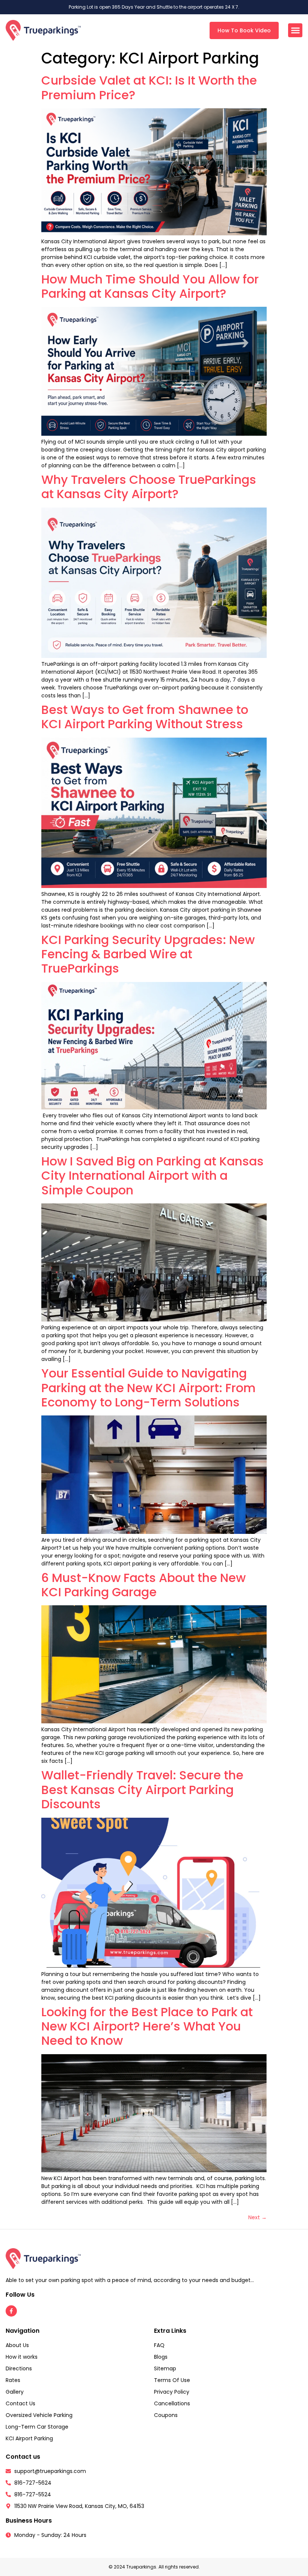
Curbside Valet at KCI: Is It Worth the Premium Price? (149, 87)
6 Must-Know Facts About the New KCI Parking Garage (143, 1585)
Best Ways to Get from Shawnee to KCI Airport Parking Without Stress (145, 717)
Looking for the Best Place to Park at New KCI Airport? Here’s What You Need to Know (147, 2026)
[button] (295, 30)
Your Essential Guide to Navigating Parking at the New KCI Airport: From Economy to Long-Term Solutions (149, 1388)
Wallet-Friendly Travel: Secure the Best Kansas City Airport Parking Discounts (142, 1790)
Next (257, 2217)
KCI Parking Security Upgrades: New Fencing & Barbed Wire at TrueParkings (148, 954)
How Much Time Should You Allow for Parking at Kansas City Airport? (150, 286)
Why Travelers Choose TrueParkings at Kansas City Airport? (149, 487)
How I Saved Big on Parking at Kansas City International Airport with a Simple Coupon (152, 1176)
